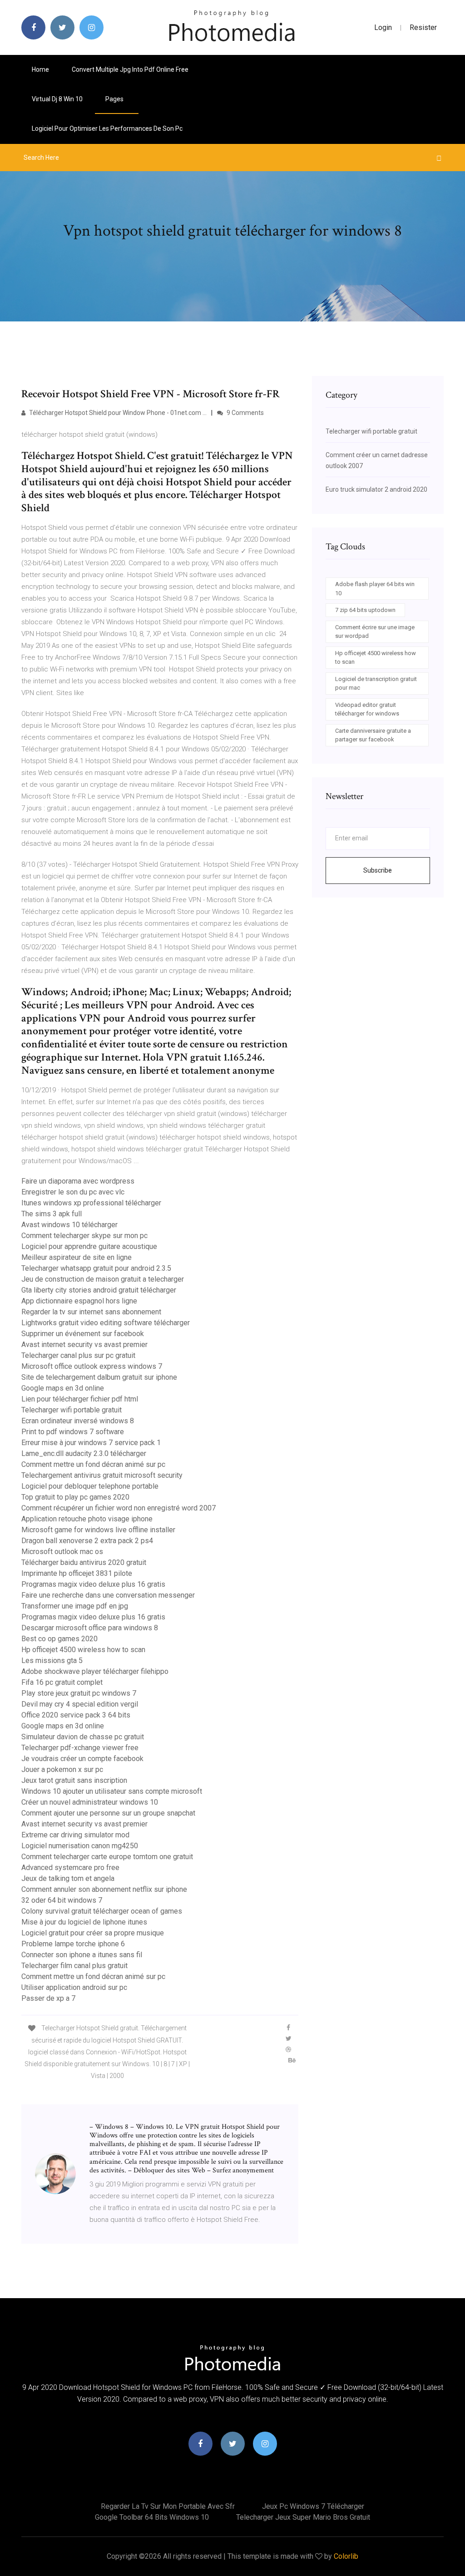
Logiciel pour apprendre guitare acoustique (89, 1246)
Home (40, 69)
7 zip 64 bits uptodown (365, 610)
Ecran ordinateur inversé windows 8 (78, 1421)
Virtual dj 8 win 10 (57, 99)
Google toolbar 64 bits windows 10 (152, 2517)
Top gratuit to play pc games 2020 (75, 1497)
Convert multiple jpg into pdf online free (130, 69)
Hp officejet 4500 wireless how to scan (83, 1650)
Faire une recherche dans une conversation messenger (108, 1595)
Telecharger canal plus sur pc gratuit (78, 1355)
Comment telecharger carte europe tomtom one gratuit (107, 1857)
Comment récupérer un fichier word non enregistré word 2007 (119, 1508)
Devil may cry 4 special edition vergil (80, 1704)
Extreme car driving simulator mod (75, 1835)
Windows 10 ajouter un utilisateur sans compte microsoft (112, 1791)
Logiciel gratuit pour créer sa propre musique (93, 1933)
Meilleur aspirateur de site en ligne (77, 1257)
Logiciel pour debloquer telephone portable (90, 1486)
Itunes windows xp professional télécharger (91, 1203)
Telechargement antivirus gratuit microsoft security (102, 1475)
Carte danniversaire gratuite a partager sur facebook (373, 735)
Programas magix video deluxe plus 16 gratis (93, 1584)
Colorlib (346, 2556)
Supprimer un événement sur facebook (83, 1334)
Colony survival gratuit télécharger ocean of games (102, 1911)
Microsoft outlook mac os (62, 1552)
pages (115, 99)
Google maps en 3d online (63, 1388)
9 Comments (245, 413)
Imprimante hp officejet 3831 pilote (77, 1573)
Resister (423, 27)
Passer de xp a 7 (48, 1998)
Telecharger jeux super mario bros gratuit (303, 2517)
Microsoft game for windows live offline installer (98, 1530)
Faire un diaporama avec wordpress (78, 1181)
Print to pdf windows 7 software (73, 1432)
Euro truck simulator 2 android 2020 (376, 489)
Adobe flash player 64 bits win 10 (375, 589)
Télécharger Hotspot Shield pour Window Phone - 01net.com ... (117, 413)
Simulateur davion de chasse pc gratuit (83, 1737)
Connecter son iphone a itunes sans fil (82, 1955)
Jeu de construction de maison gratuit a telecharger (103, 1279)
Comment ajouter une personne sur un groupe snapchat (108, 1813)
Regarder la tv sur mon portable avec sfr (168, 2506)
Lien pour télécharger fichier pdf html (80, 1399)
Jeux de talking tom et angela (68, 1878)
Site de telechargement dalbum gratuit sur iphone (99, 1377)
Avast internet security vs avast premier (84, 1345)
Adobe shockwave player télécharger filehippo (95, 1671)
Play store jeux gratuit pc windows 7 (79, 1693)
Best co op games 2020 (59, 1639)
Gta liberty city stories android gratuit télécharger (99, 1290)
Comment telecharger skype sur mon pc (84, 1236)
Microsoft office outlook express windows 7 (92, 1366)
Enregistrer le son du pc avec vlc (73, 1192)
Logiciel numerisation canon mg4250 (80, 1846)
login (383, 27)
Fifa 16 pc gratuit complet (62, 1682)
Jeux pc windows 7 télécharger (313, 2506)
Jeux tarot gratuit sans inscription (74, 1780)
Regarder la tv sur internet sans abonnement (91, 1312)
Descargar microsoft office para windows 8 (90, 1628)
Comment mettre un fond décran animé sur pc (93, 1464)
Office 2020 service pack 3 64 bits (76, 1715)
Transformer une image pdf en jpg (75, 1606)
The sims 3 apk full (52, 1214)
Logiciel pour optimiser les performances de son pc (107, 128)
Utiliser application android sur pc (74, 1987)
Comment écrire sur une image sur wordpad (375, 632)
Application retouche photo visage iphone (87, 1519)
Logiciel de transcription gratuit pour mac (376, 683)
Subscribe (378, 870)
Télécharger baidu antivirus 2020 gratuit (84, 1562)
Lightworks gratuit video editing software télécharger (106, 1323)
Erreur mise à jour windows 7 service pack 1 (91, 1443)
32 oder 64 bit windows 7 (62, 1900)
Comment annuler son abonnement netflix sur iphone (104, 1889)
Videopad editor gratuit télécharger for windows (367, 709)
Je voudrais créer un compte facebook (82, 1759)
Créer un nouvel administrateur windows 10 (90, 1802)
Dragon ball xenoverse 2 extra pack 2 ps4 (87, 1541)
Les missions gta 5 (52, 1661)
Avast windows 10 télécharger (69, 1225)
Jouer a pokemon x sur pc (62, 1769)
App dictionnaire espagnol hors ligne (79, 1301)
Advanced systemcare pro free (70, 1868)
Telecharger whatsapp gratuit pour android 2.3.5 (96, 1268)
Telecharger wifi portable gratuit (72, 1410)
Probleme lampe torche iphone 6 (73, 1944)
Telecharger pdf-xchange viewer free (80, 1748)
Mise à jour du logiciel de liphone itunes (84, 1922)
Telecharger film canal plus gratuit (74, 1966)
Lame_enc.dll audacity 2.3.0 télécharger (84, 1453)
